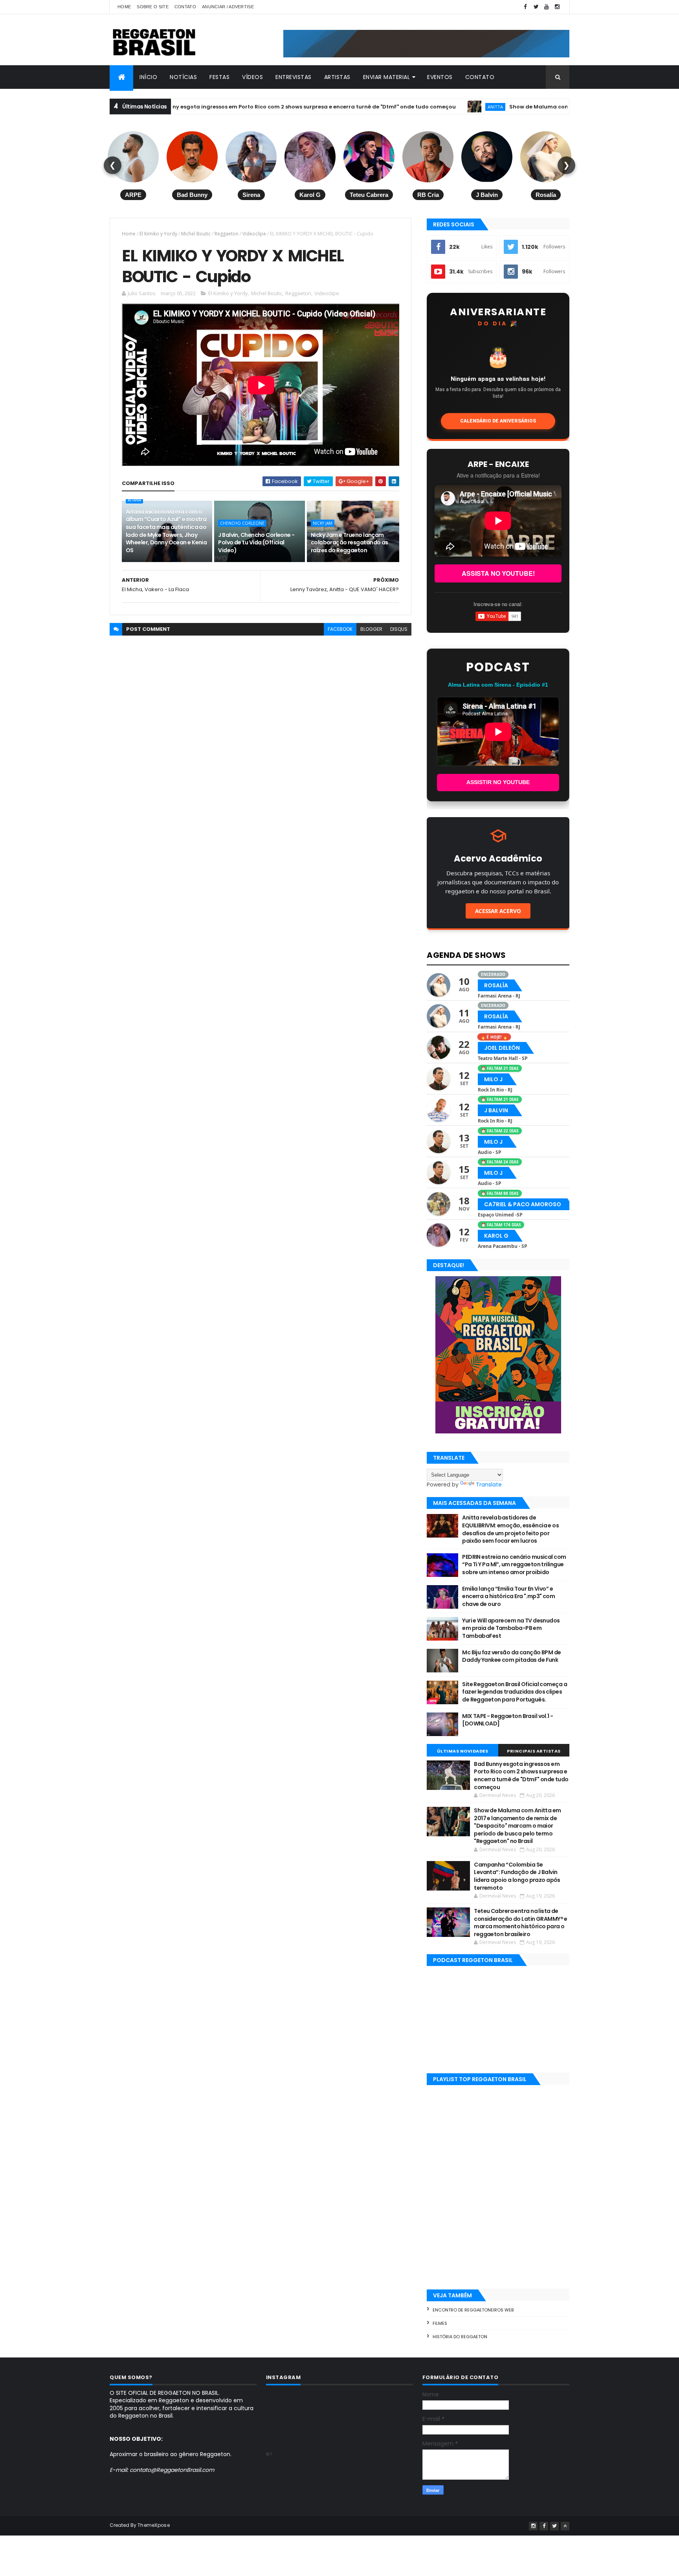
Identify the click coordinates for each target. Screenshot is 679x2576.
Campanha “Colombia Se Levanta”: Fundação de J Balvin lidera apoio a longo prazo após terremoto (517, 1876)
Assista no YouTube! (498, 573)
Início (148, 77)
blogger (371, 629)
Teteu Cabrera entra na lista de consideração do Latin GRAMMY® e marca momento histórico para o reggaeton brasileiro (521, 1923)
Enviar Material (387, 77)
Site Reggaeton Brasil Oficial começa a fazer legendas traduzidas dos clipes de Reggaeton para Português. (515, 1692)
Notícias (183, 77)
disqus (399, 629)
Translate (489, 1485)
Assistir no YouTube (498, 782)
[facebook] (525, 7)
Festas (219, 77)
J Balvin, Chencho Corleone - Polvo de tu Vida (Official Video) (256, 543)
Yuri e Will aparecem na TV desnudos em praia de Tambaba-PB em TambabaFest (511, 1628)
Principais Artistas (534, 1751)
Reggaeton (227, 234)
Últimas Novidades (463, 1751)
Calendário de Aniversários (498, 421)
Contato (185, 7)
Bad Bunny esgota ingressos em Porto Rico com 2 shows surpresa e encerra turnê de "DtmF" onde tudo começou (203, 107)
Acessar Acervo (498, 911)
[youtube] (547, 7)
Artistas (337, 77)
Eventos (440, 77)
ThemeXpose (154, 2525)
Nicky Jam (323, 523)
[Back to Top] (565, 2526)
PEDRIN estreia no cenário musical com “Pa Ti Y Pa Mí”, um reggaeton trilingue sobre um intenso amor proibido (514, 1565)
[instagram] (557, 7)
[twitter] (536, 7)
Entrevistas (294, 77)
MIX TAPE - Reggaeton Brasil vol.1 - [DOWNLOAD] (507, 1720)
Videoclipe (254, 234)
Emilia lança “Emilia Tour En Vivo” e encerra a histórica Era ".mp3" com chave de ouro (508, 1596)
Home (124, 7)
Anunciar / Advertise (228, 7)
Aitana (134, 500)
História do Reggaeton (460, 2337)
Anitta (395, 107)
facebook (340, 629)
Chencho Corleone (242, 523)
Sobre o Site (153, 7)
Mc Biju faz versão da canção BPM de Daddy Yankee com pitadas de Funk (511, 1656)
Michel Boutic (196, 234)
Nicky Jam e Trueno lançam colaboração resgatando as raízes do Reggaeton (350, 543)
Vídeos (252, 77)
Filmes (440, 2323)
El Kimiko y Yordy (158, 234)
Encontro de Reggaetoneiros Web (473, 2310)
